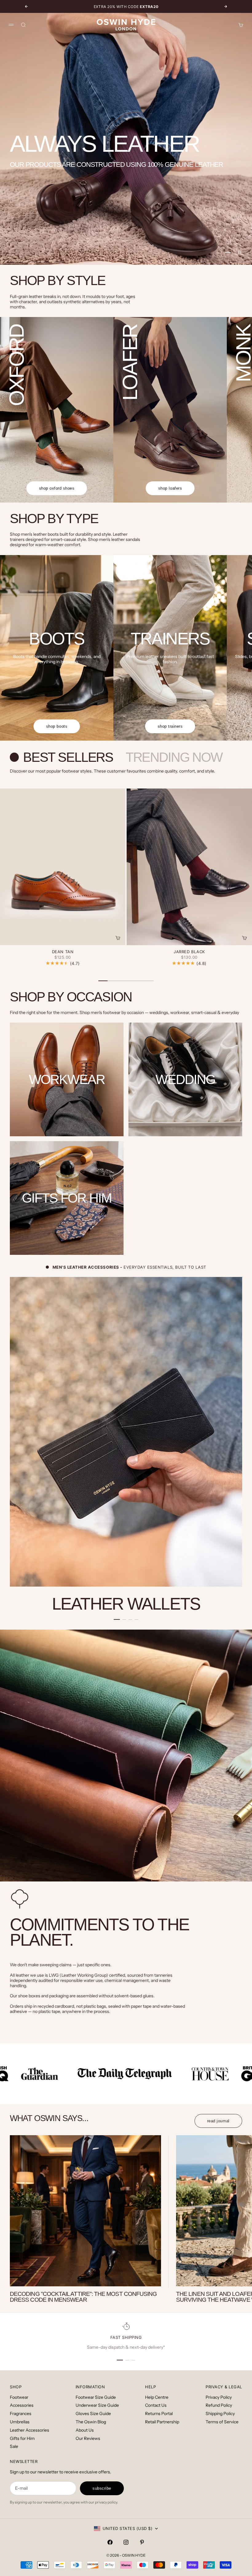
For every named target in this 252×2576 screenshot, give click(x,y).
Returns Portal (159, 2414)
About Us (85, 2430)
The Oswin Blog (91, 2422)
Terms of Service (222, 2422)
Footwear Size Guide (96, 2397)
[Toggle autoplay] (240, 253)
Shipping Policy (220, 2414)
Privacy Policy (219, 2397)
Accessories (22, 2405)
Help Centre (157, 2397)
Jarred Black (189, 952)
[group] (126, 139)
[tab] (63, 757)
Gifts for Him (22, 2438)
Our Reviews (88, 2438)
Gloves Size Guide (93, 2414)
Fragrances (21, 2414)
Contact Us (156, 2405)
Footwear (19, 2397)
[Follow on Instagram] (126, 2542)
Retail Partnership (162, 2422)
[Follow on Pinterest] (142, 2542)
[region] (126, 139)
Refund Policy (219, 2405)
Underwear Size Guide (97, 2405)
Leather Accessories (30, 2430)
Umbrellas (20, 2422)
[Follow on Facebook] (110, 2542)
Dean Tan (63, 952)
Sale (14, 2446)
